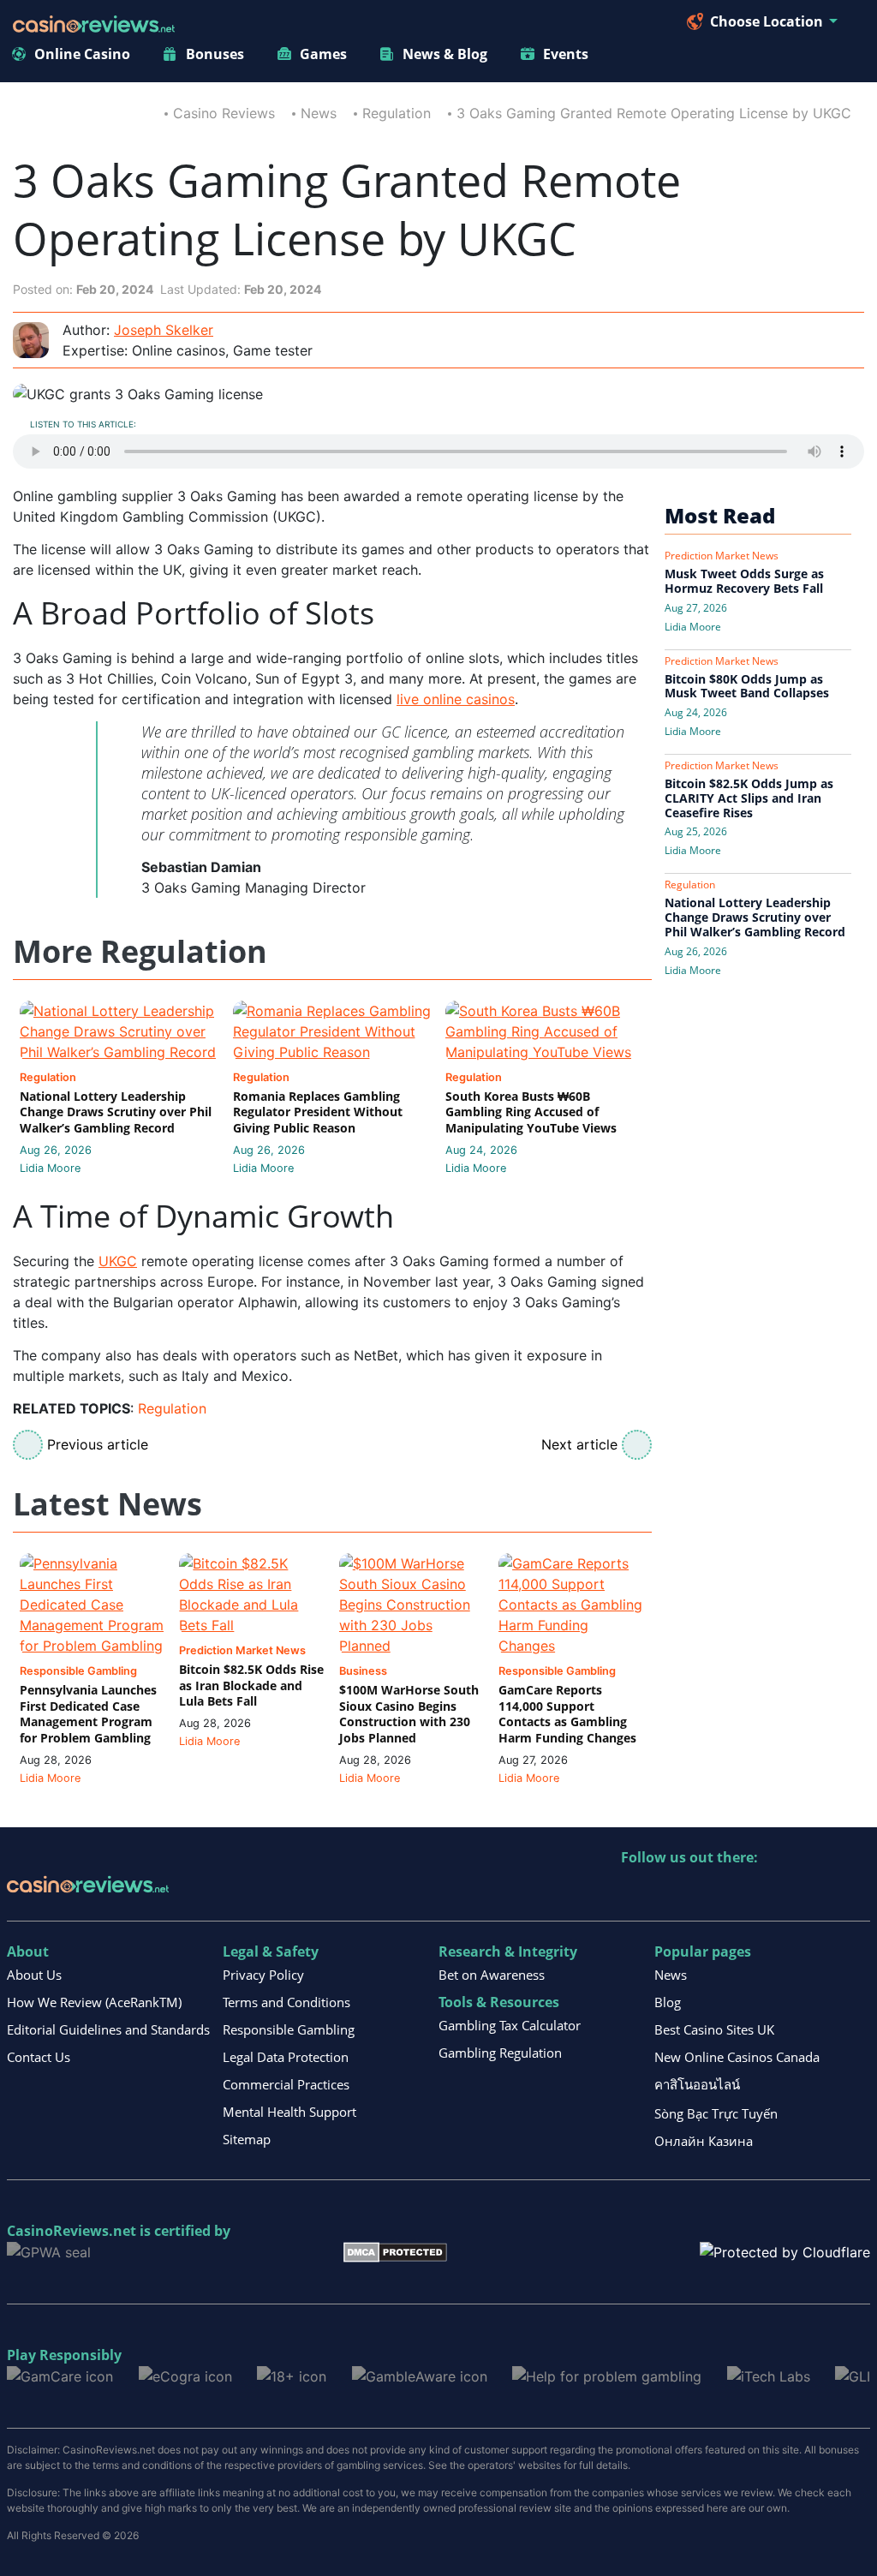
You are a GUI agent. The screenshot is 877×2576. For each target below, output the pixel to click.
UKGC (118, 1261)
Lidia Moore (50, 1168)
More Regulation (140, 952)
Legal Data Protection (286, 2057)
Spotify (856, 1893)
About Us (34, 1975)
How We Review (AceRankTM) (94, 2002)
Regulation (397, 113)
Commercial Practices (286, 2084)
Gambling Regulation (500, 2053)
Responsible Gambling (289, 2029)
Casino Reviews (224, 113)
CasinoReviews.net (72, 2231)
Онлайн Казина (704, 2141)
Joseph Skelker (164, 330)
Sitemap (247, 2139)
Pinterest (709, 1893)
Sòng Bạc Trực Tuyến (716, 2113)
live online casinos (456, 699)
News (319, 113)
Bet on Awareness (492, 1975)
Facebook (782, 1893)
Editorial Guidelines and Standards (108, 2029)
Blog (668, 2002)
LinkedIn (672, 1893)
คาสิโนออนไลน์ (697, 2084)
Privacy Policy (263, 1975)
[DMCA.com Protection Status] (395, 2250)
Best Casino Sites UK (714, 2029)
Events (566, 54)
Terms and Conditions (286, 2002)
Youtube (746, 1893)
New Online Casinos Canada (737, 2057)
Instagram (819, 1893)
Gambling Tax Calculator (510, 2025)
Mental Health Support (289, 2112)
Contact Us (39, 2057)
